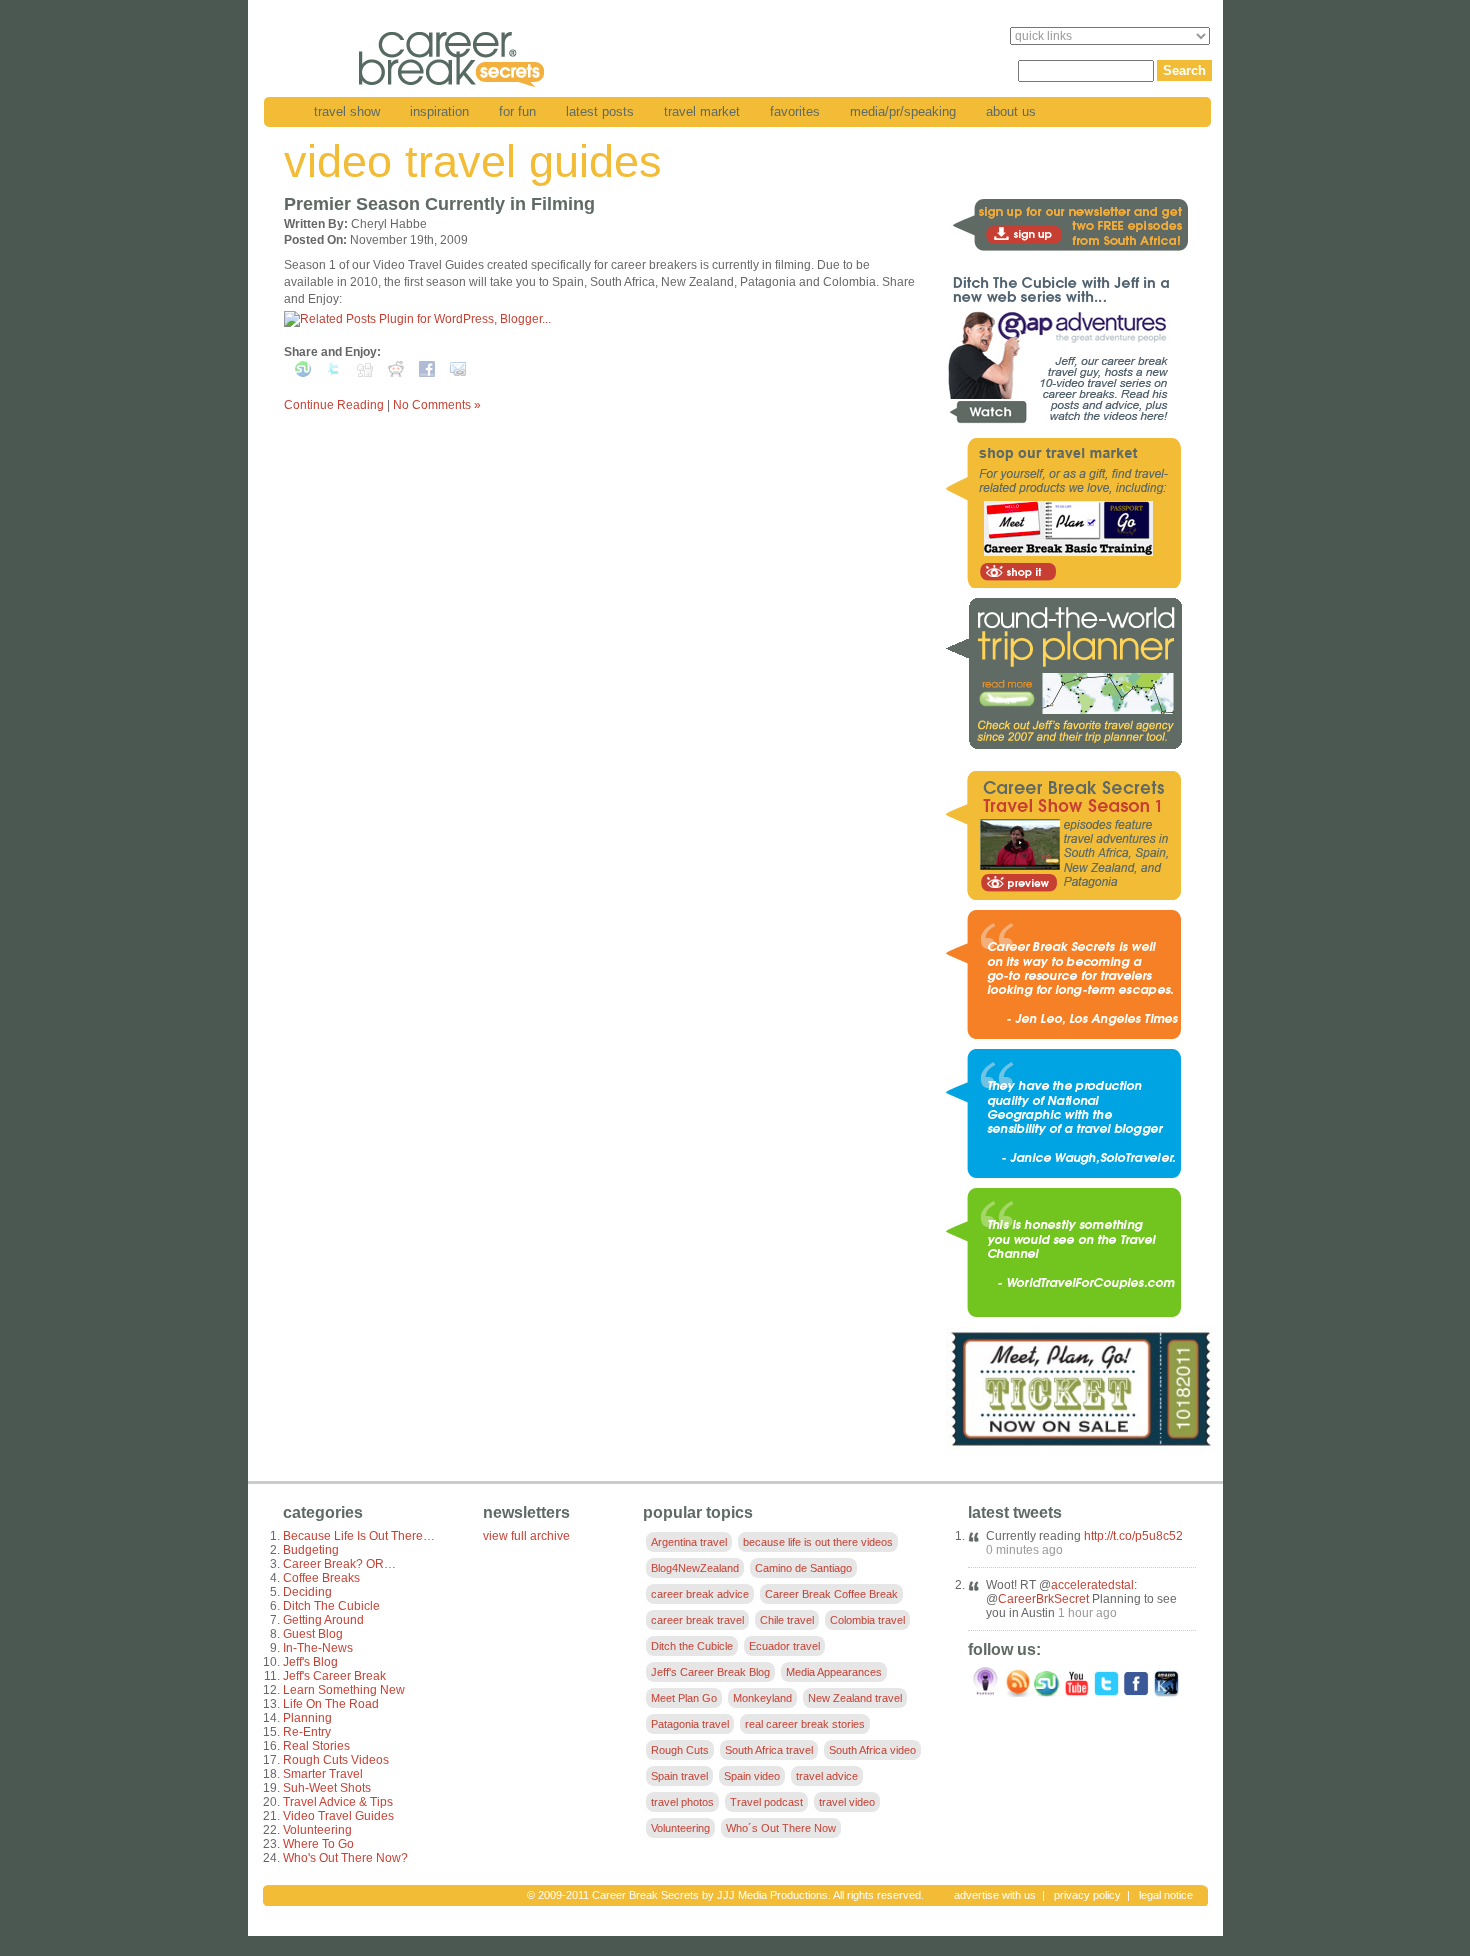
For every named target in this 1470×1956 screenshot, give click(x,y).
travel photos (682, 1802)
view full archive (526, 1536)
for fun (517, 111)
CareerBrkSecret (1043, 1599)
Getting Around (323, 1620)
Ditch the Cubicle (331, 1606)
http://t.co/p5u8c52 (1133, 1536)
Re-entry (307, 1732)
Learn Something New (344, 1690)
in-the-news (318, 1648)
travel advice (827, 1776)
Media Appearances (834, 1672)
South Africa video (872, 1750)
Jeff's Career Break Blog (710, 1672)
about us (1011, 111)
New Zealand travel (855, 1698)
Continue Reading (334, 405)
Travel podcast (766, 1802)
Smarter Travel (323, 1774)
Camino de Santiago (803, 1568)
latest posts (600, 111)
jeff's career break (334, 1676)
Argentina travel (689, 1542)
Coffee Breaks (321, 1578)
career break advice (700, 1594)
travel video (847, 1802)
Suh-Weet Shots (327, 1788)
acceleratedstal (1092, 1585)
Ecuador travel (784, 1646)
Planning (307, 1718)
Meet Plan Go (684, 1698)
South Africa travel (769, 1750)
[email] (458, 373)
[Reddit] (396, 373)
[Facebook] (427, 373)
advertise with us (995, 1895)
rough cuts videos (336, 1760)
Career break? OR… (339, 1564)
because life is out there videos (818, 1542)
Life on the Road (331, 1704)
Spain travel (679, 1776)
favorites (795, 111)
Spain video (752, 1776)
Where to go (318, 1844)
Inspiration (439, 111)
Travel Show (347, 111)
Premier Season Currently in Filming (439, 204)
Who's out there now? (345, 1858)
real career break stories (805, 1724)
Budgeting (311, 1550)
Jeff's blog (310, 1662)
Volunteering (317, 1830)
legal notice (1166, 1895)
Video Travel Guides (338, 1816)
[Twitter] (334, 373)
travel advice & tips (338, 1802)
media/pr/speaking (903, 111)
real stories (316, 1746)
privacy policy (1087, 1895)
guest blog (313, 1634)
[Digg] (365, 373)
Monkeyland (762, 1698)
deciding (307, 1592)
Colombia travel (867, 1620)
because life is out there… (359, 1536)
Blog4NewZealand (695, 1568)
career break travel (697, 1620)
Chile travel (787, 1620)
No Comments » (437, 405)
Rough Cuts (680, 1750)
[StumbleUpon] (303, 373)
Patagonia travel (690, 1724)
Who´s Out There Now (781, 1828)
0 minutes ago (1024, 1550)
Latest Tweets (1015, 1512)
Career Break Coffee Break (831, 1594)
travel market (702, 111)
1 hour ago (1087, 1613)
